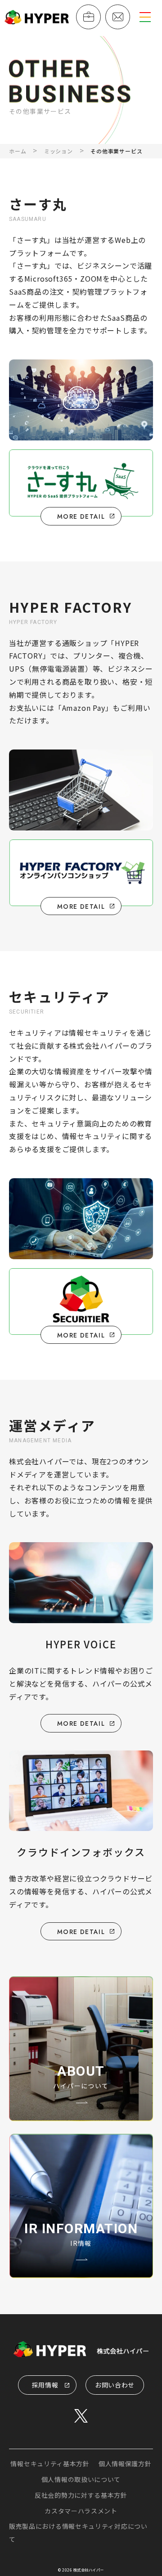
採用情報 (45, 2385)
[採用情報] (88, 17)
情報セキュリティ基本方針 (50, 2464)
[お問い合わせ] (118, 17)
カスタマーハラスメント (81, 2511)
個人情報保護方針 (125, 2464)
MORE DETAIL (81, 1723)
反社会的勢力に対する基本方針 (81, 2495)
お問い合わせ (115, 2385)
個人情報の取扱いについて (81, 2479)
